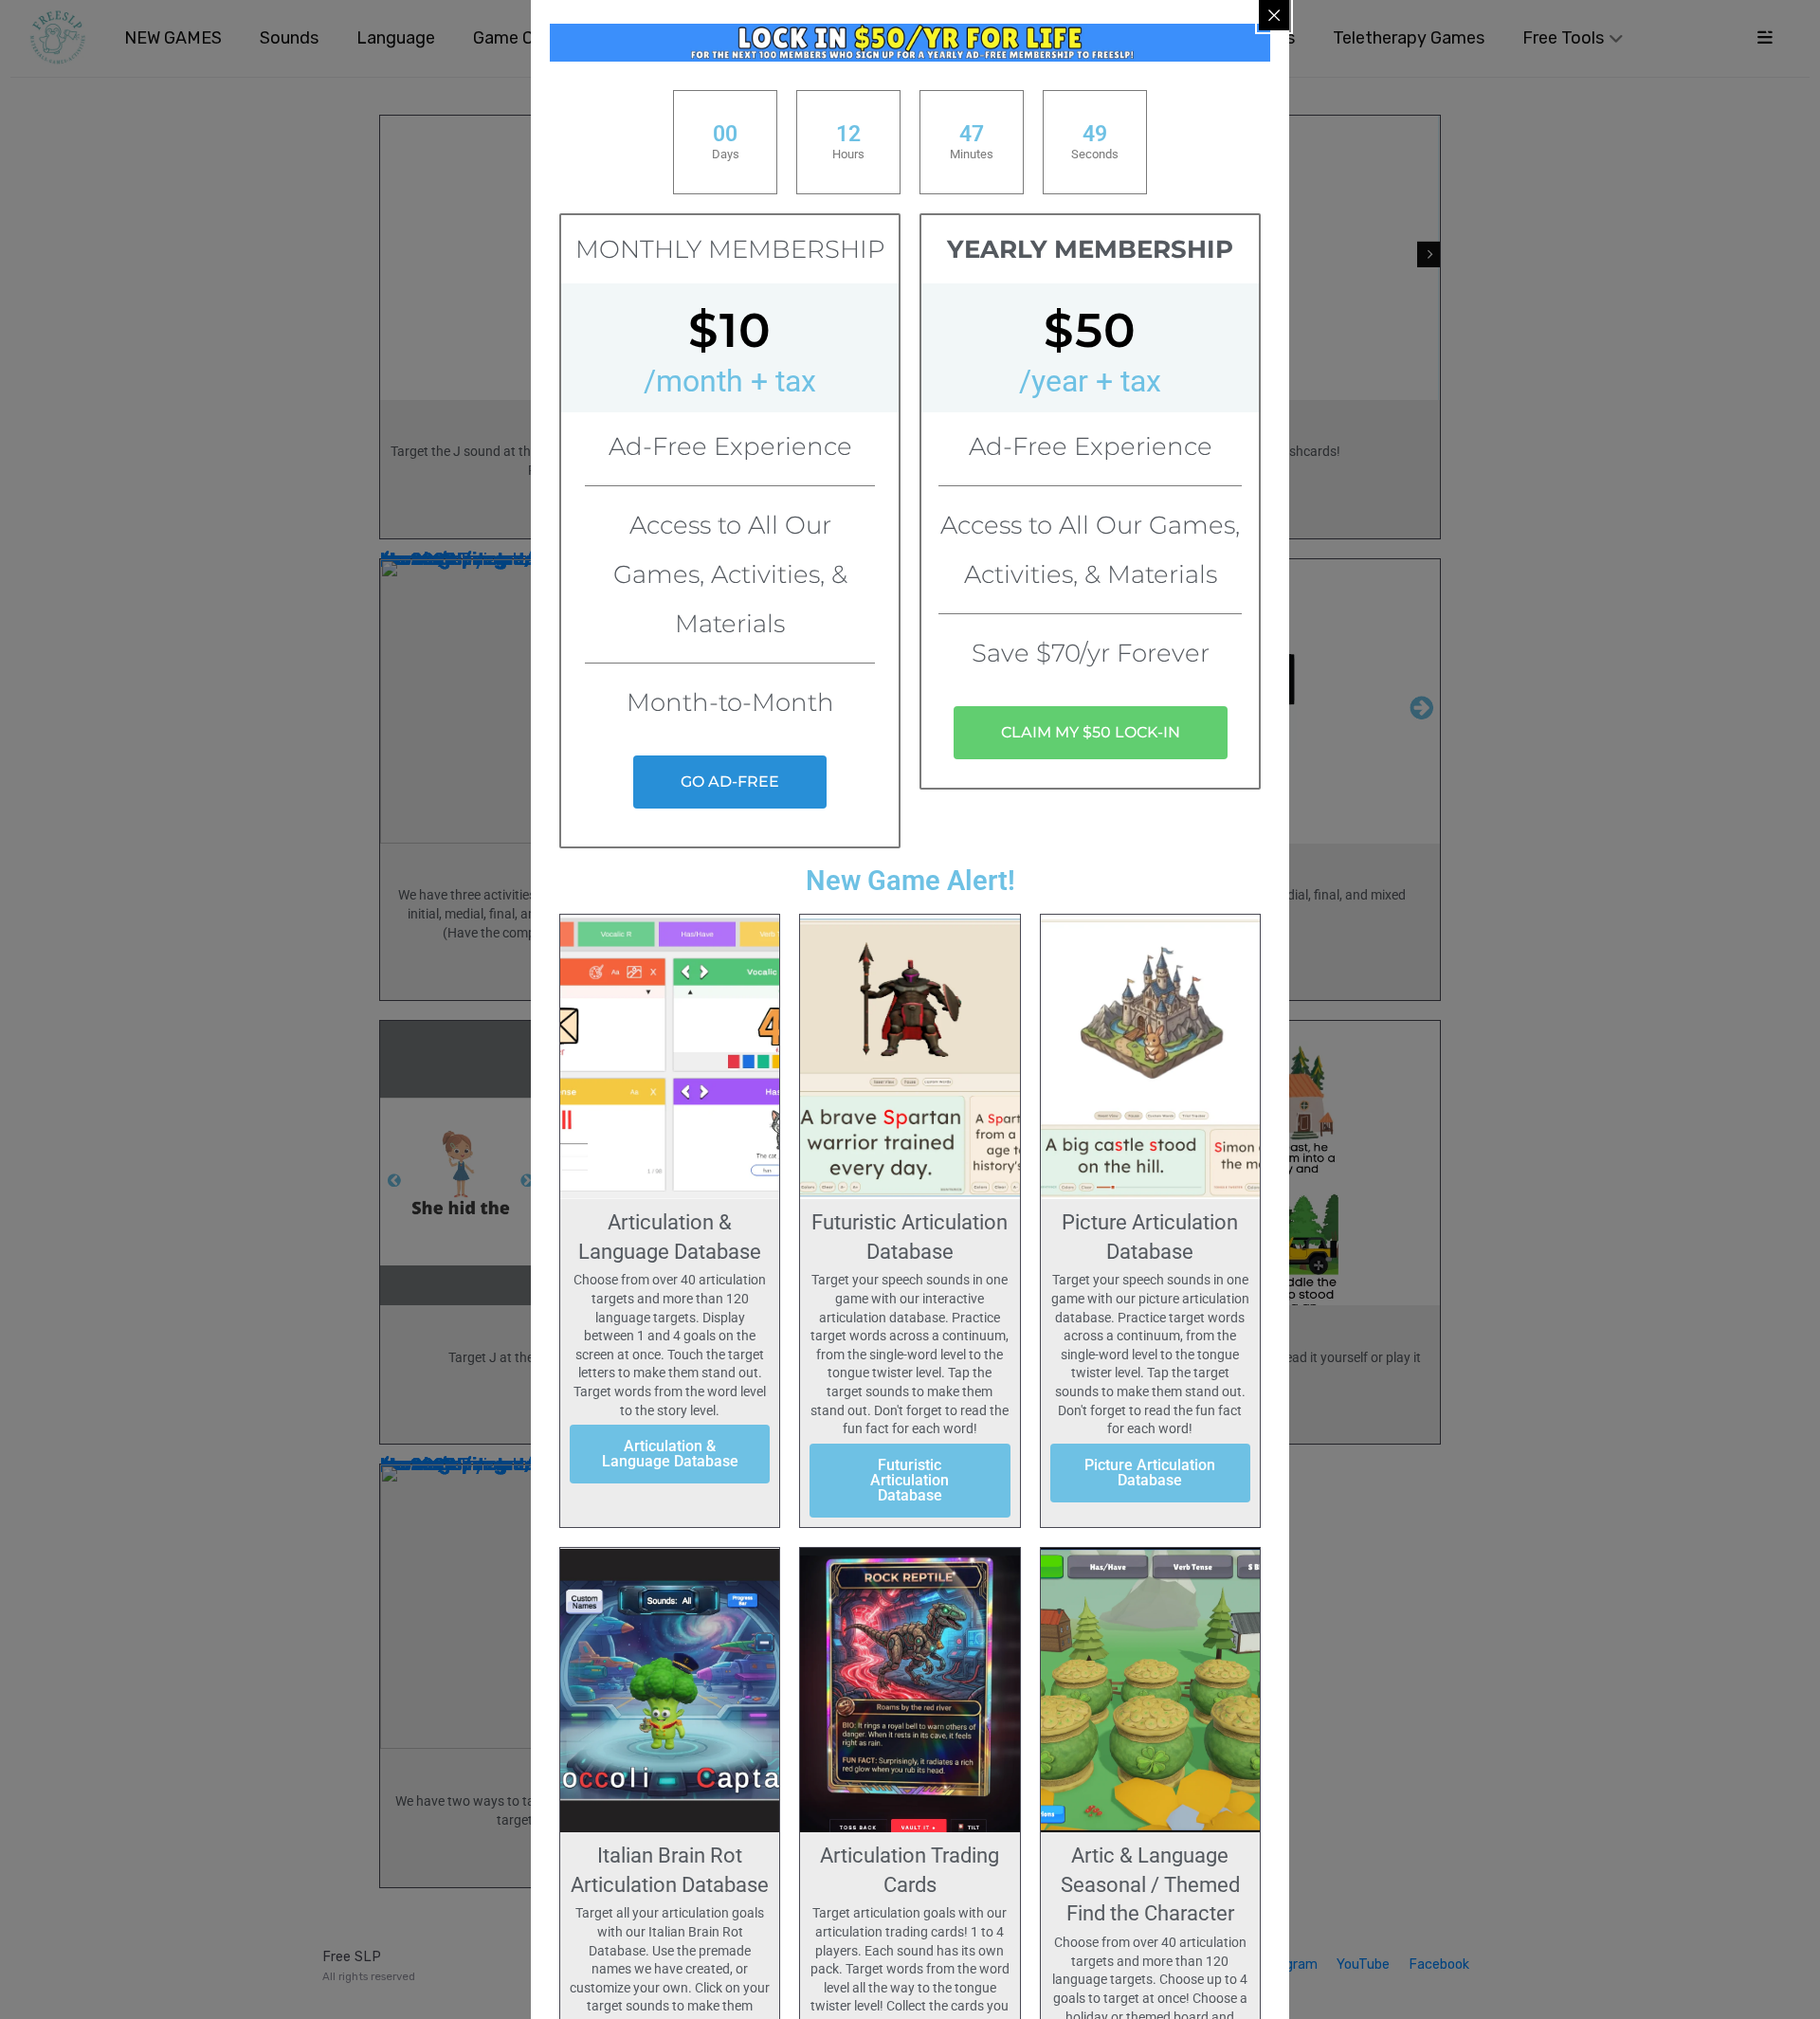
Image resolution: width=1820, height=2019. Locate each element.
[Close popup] (1274, 15)
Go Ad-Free (730, 782)
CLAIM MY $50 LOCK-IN (1091, 732)
